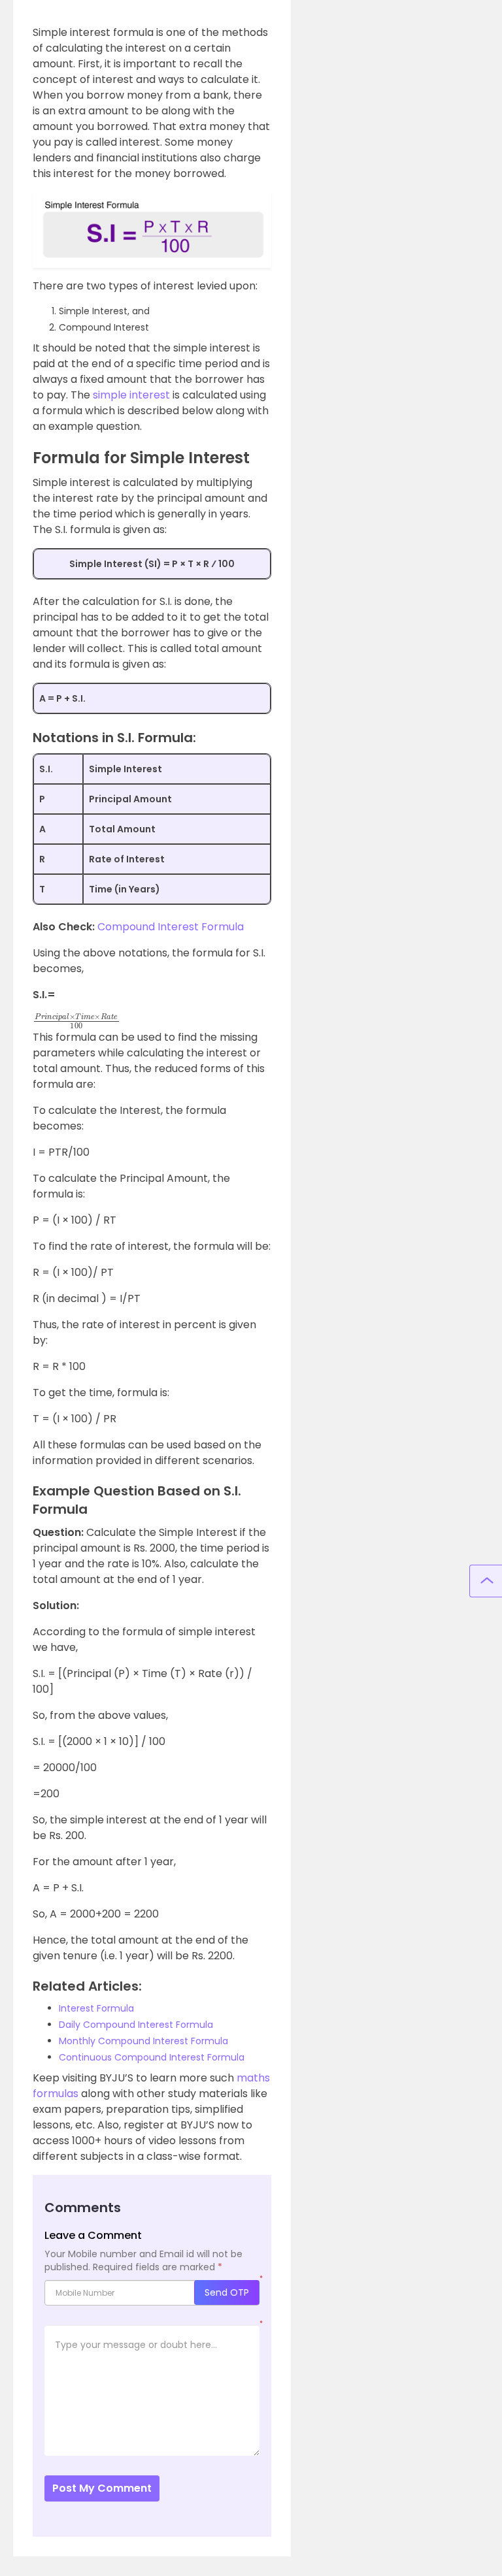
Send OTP (227, 2292)
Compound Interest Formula (171, 927)
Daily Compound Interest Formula (136, 2025)
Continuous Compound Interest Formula (152, 2057)
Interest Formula (96, 2008)
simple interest (131, 395)
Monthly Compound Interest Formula (143, 2041)
